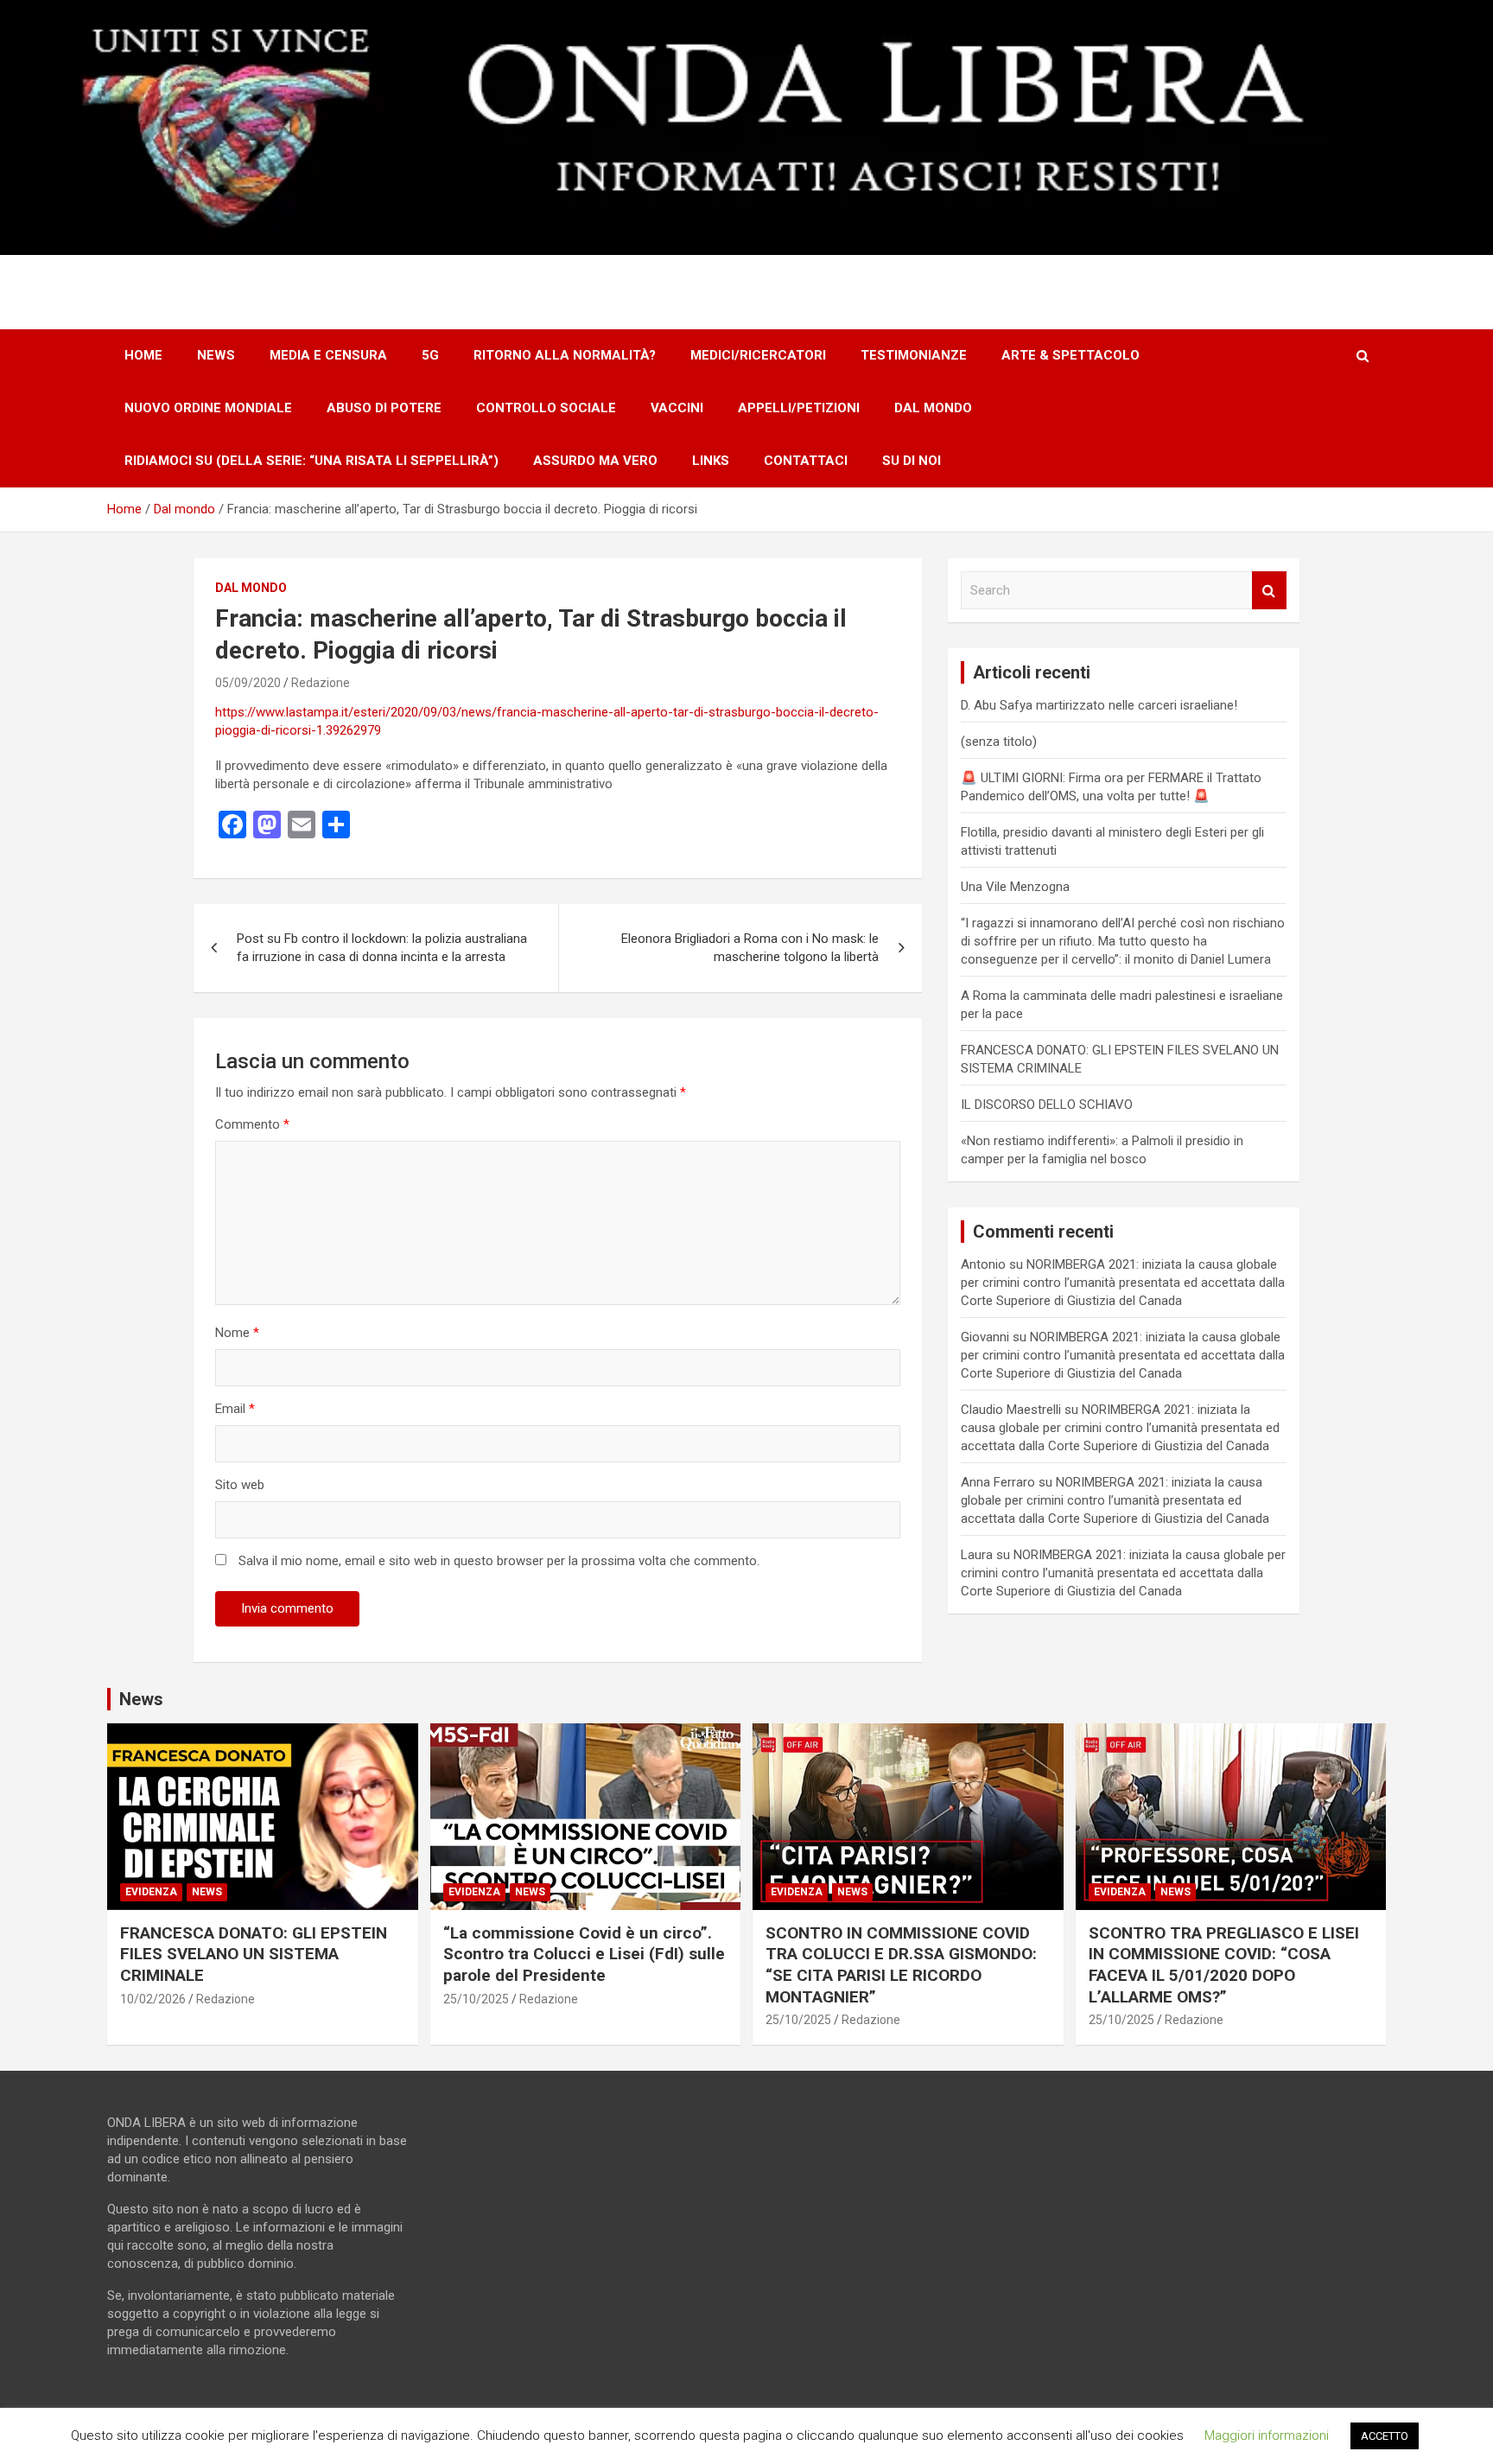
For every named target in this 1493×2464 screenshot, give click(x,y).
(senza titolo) (999, 742)
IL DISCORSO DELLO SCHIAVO (1047, 1105)
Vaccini (677, 408)
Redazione (321, 683)
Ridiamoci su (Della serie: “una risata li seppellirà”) (311, 461)
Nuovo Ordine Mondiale (208, 408)
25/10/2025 (476, 1999)
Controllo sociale (546, 408)
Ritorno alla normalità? (565, 355)
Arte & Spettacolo (1071, 355)
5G (430, 355)
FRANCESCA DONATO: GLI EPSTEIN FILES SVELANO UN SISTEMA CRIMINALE (254, 1954)
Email (235, 1409)
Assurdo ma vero (595, 461)
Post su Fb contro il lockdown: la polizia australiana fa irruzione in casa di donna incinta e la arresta (382, 948)
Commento (252, 1124)
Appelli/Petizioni (799, 408)
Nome (237, 1333)
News (216, 355)
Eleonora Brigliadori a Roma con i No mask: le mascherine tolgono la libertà (750, 948)
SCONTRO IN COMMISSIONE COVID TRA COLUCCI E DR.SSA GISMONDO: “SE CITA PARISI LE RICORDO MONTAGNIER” (901, 1965)
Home (143, 355)
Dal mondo (933, 408)
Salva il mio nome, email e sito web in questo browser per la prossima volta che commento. (499, 1561)
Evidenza (151, 1892)
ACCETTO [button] (1385, 2436)
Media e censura (328, 355)
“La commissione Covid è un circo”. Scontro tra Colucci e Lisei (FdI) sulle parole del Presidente (584, 1954)
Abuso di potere (384, 408)
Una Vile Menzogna (1015, 887)
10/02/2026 (153, 1999)
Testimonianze (914, 355)
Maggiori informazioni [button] (1267, 2435)
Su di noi (912, 461)
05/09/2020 (248, 683)
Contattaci (806, 461)
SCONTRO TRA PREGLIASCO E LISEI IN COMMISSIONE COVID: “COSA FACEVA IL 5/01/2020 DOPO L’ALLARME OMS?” (1224, 1965)
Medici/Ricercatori (758, 355)
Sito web (240, 1485)
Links (711, 461)
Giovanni (985, 1337)
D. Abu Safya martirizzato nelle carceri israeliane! (1099, 705)
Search (1269, 591)
